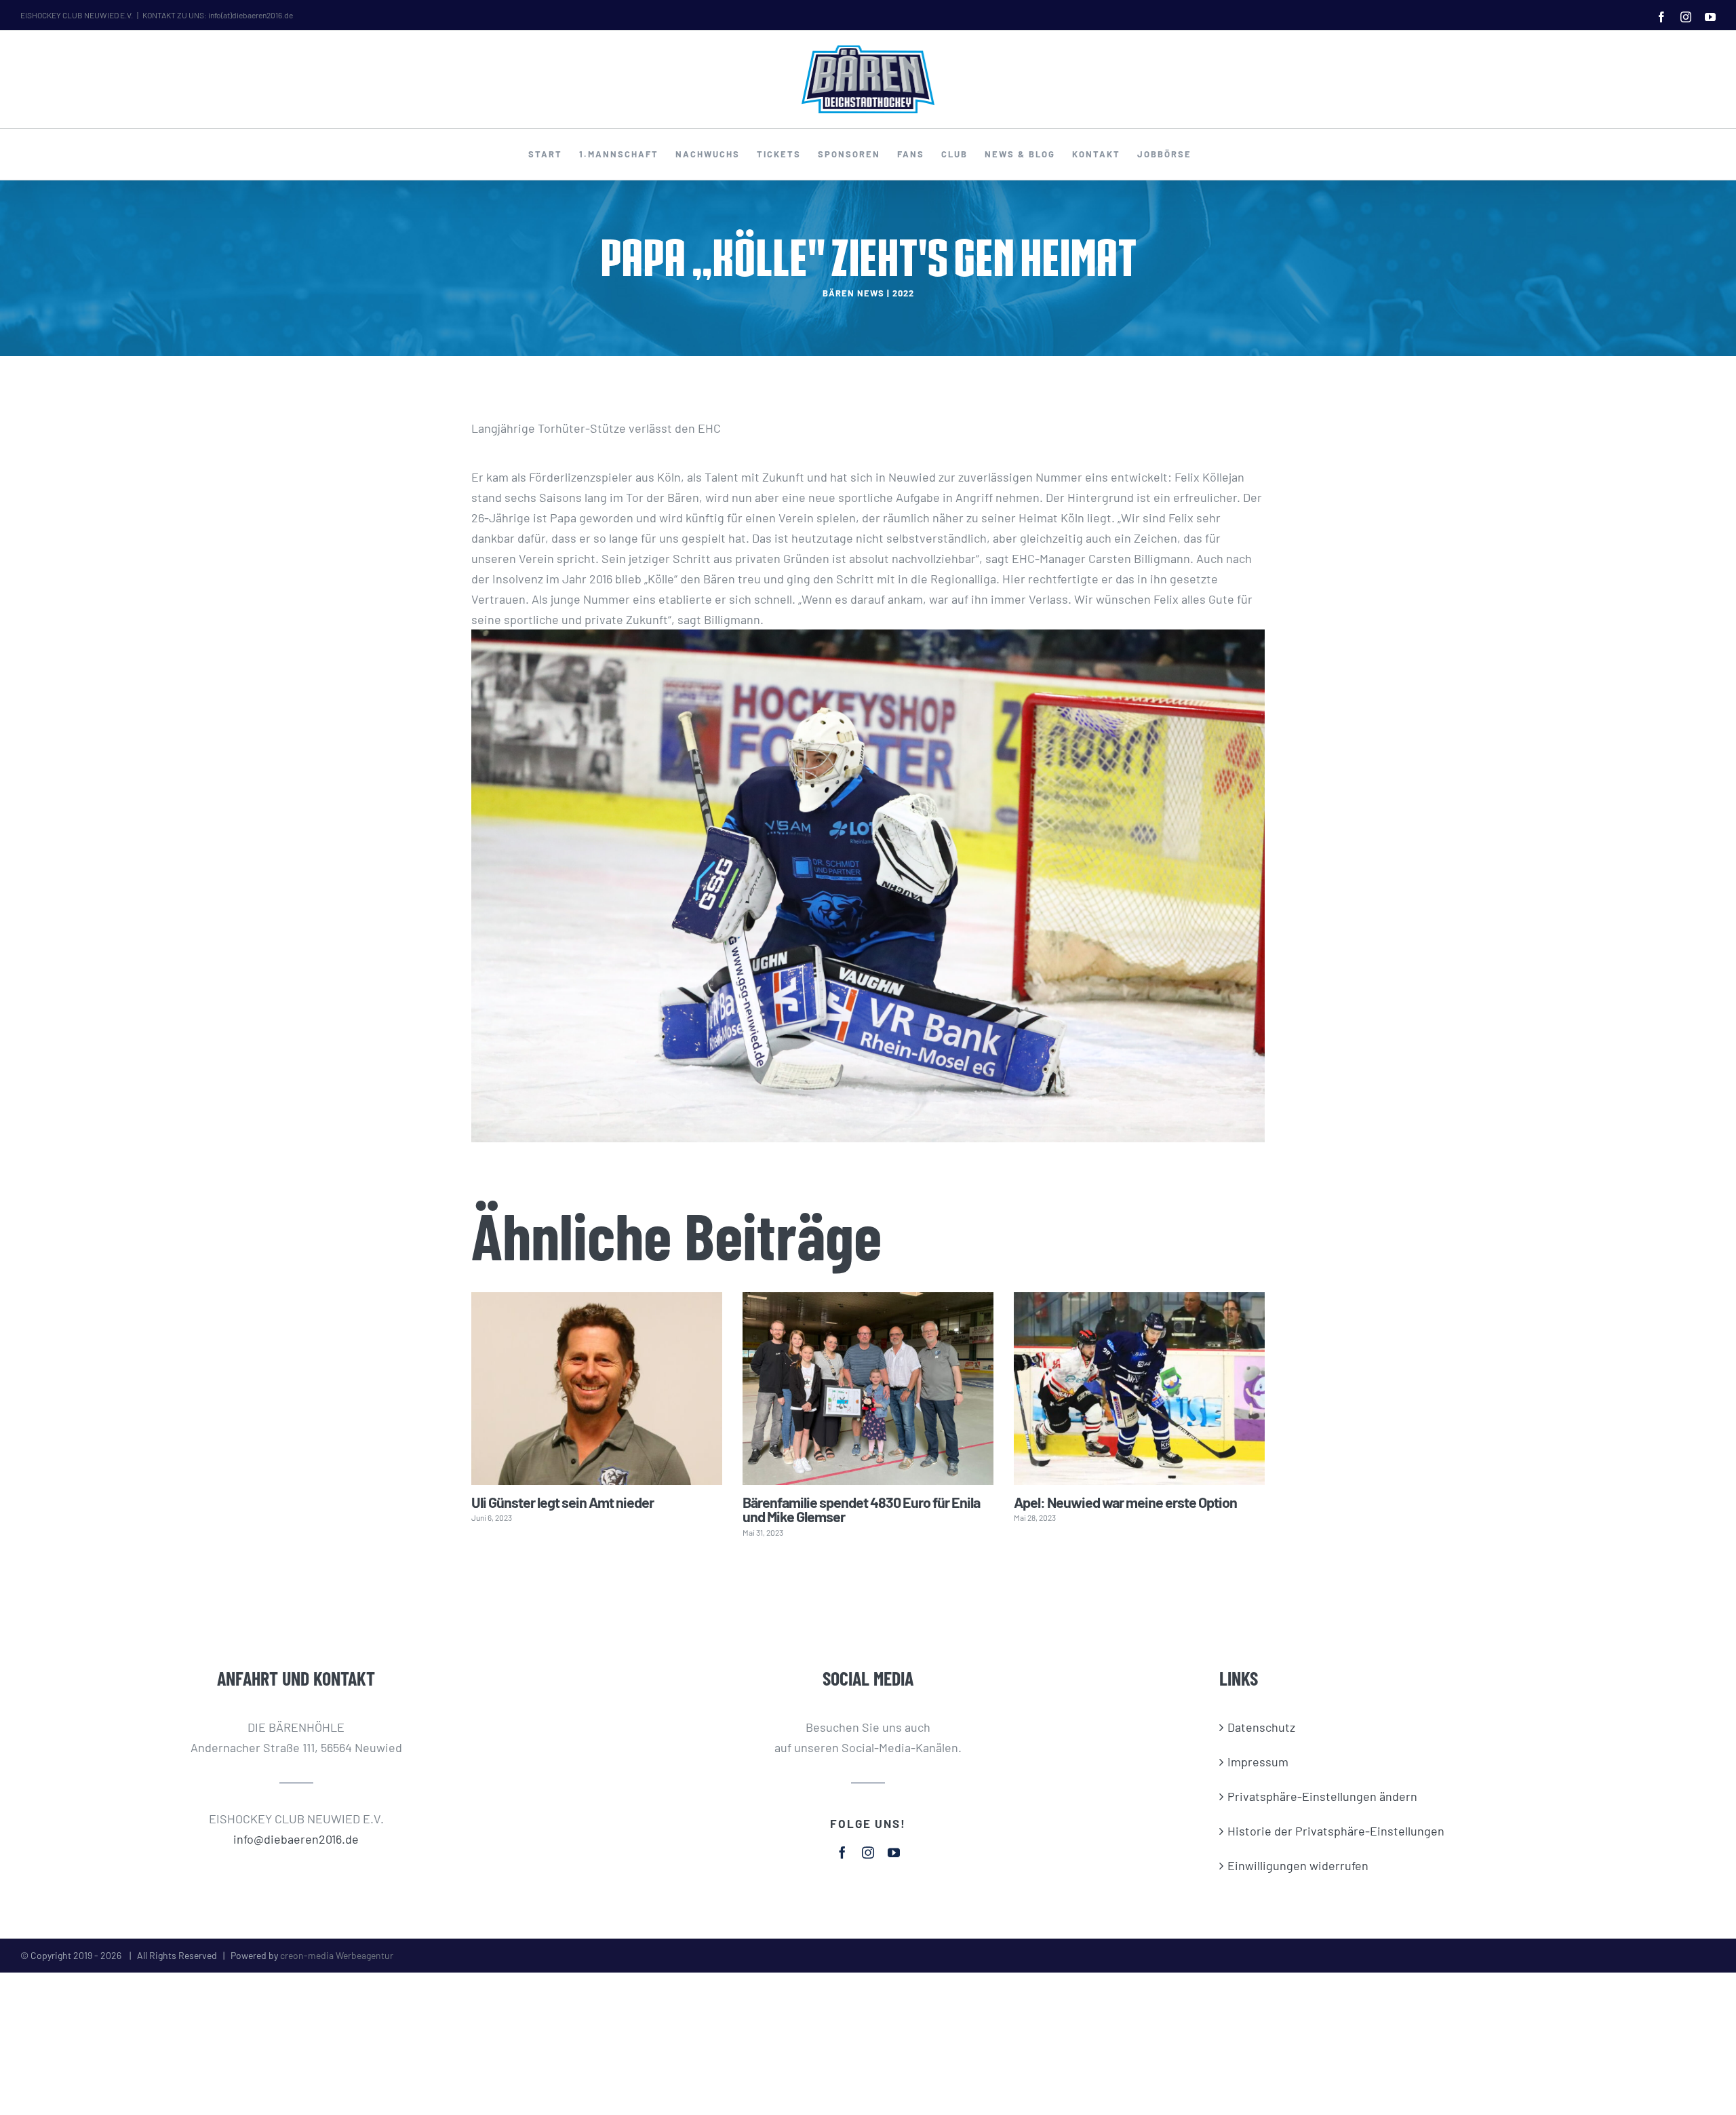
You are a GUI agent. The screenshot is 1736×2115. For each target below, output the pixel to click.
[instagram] (868, 1852)
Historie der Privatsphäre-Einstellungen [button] (1336, 1831)
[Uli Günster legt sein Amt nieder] (597, 1388)
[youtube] (894, 1852)
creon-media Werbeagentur (337, 1955)
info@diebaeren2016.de (296, 1839)
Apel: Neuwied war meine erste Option (1125, 1502)
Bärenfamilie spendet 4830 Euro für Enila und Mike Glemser (861, 1509)
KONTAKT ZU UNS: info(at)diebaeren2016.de (218, 15)
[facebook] (842, 1852)
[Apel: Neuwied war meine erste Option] (1139, 1388)
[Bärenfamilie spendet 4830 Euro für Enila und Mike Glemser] (868, 1388)
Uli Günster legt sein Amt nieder (563, 1502)
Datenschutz (1261, 1727)
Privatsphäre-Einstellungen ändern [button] (1322, 1796)
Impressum (1258, 1762)
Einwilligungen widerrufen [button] (1298, 1865)
